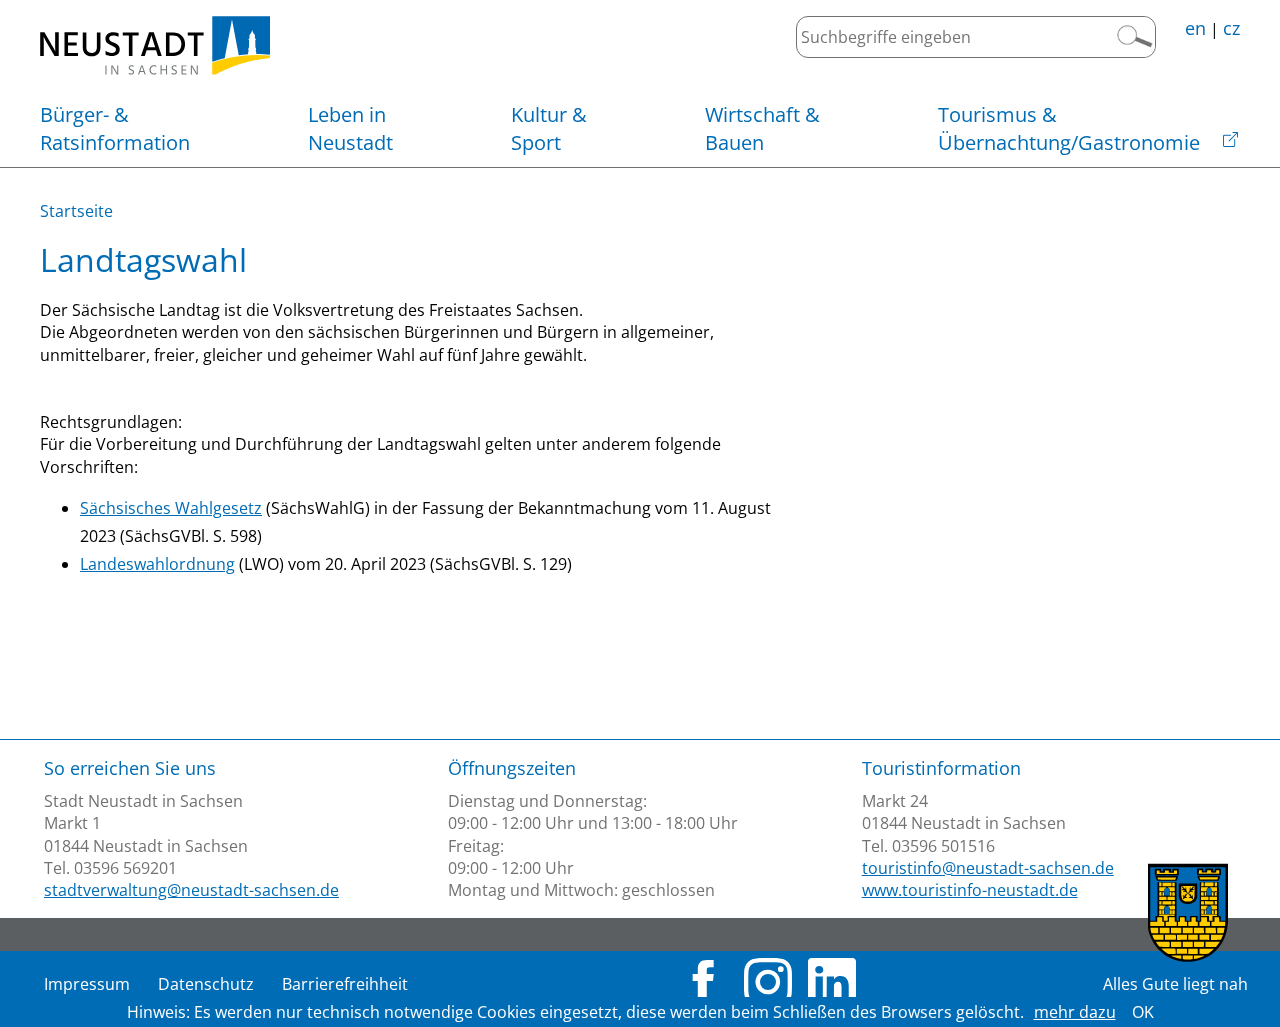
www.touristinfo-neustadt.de (970, 890)
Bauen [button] (762, 128)
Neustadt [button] (350, 128)
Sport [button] (549, 128)
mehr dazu (1075, 1012)
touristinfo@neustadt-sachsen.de (988, 868)
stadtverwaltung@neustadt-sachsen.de (191, 890)
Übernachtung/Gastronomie (1069, 128)
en (1195, 28)
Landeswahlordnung (157, 564)
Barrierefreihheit (345, 984)
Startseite (76, 211)
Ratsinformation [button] (115, 128)
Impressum (87, 984)
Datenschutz (206, 984)
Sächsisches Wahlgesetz (171, 508)
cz (1231, 28)
